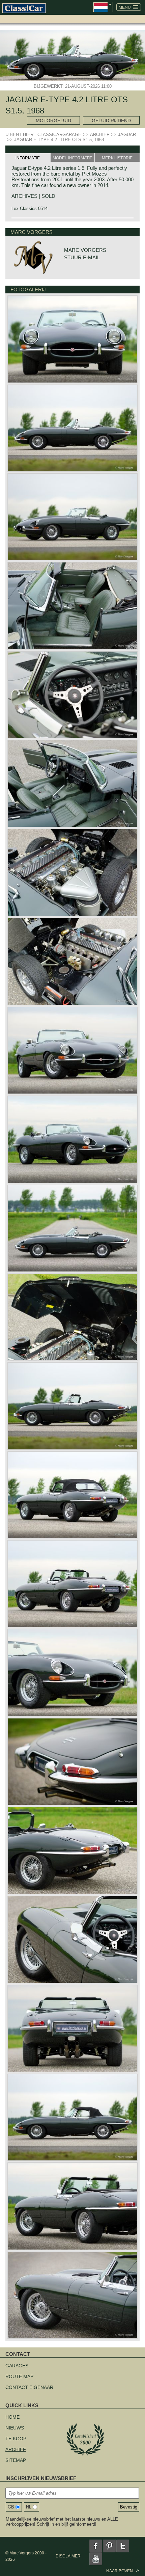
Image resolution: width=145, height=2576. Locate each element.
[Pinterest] (109, 2546)
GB (11, 2507)
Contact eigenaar (29, 2387)
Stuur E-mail (82, 257)
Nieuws (15, 2428)
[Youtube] (96, 2559)
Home (12, 2417)
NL (29, 2507)
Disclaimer (68, 2556)
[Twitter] (123, 2546)
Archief (16, 2449)
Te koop (16, 2439)
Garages (17, 2366)
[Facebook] (96, 2546)
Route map (19, 2376)
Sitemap (16, 2460)
